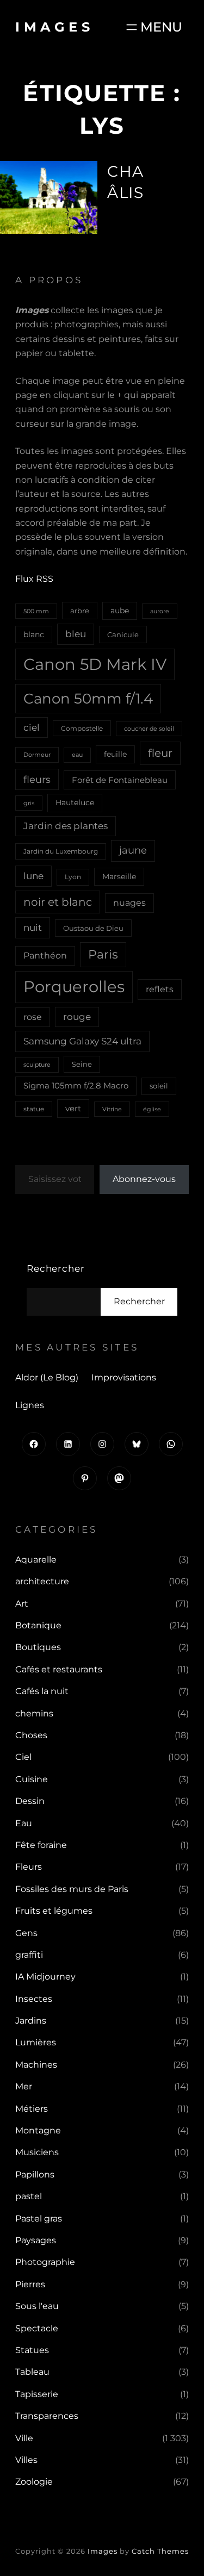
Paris (103, 954)
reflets (160, 989)
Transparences (47, 2416)
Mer (24, 2086)
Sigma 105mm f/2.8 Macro (76, 1086)
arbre (80, 611)
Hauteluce (75, 802)
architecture (42, 1581)
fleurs (37, 779)
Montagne (38, 2130)
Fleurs (29, 1867)
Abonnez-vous (144, 1179)
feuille (115, 754)
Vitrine (112, 1109)
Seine (82, 1064)
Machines (36, 2065)
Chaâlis (125, 182)
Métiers (32, 2109)
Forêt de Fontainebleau (120, 780)
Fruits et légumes (54, 1911)
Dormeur (37, 755)
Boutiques (38, 1647)
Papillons (35, 2174)
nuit (33, 927)
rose (33, 1017)
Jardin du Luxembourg (61, 851)
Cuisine (32, 1779)
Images (54, 27)
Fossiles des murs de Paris (72, 1889)
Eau (24, 1823)
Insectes (34, 1999)
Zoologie (34, 2482)
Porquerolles (74, 987)
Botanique (38, 1625)
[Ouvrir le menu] (153, 27)
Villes (26, 2460)
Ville (24, 2438)
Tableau (32, 2372)
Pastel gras (39, 2219)
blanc (34, 634)
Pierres (30, 2284)
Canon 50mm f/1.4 (88, 698)
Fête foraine (41, 1845)
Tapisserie (37, 2394)
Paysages (36, 2240)
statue (34, 1109)
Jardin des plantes (66, 826)
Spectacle (37, 2328)
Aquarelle (36, 1560)
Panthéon (45, 956)
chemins (34, 1713)
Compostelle (82, 728)
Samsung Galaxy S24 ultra (82, 1041)
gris (29, 803)
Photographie (45, 2262)
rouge (77, 1017)
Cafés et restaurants (59, 1669)
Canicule (123, 634)
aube (120, 611)
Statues (32, 2350)
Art (22, 1604)
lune (33, 876)
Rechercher (56, 1268)
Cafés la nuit (42, 1691)
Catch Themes (160, 2551)
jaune (133, 850)
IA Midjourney (45, 1977)
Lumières (36, 2042)
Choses (31, 1735)
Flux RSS (34, 579)
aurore (160, 611)
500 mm (36, 611)
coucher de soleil (149, 729)
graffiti (29, 1955)
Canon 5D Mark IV (95, 664)
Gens (26, 1933)
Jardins (31, 2021)
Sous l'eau (37, 2306)
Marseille (119, 876)
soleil (159, 1086)
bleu (76, 634)
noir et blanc (58, 902)
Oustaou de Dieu (93, 928)
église (152, 1109)
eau (77, 755)
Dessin (30, 1801)
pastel (29, 2196)
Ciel (23, 1757)
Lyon (73, 877)
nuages (129, 903)
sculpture (37, 1065)
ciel (32, 727)
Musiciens (37, 2152)
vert (73, 1109)
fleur (160, 753)
